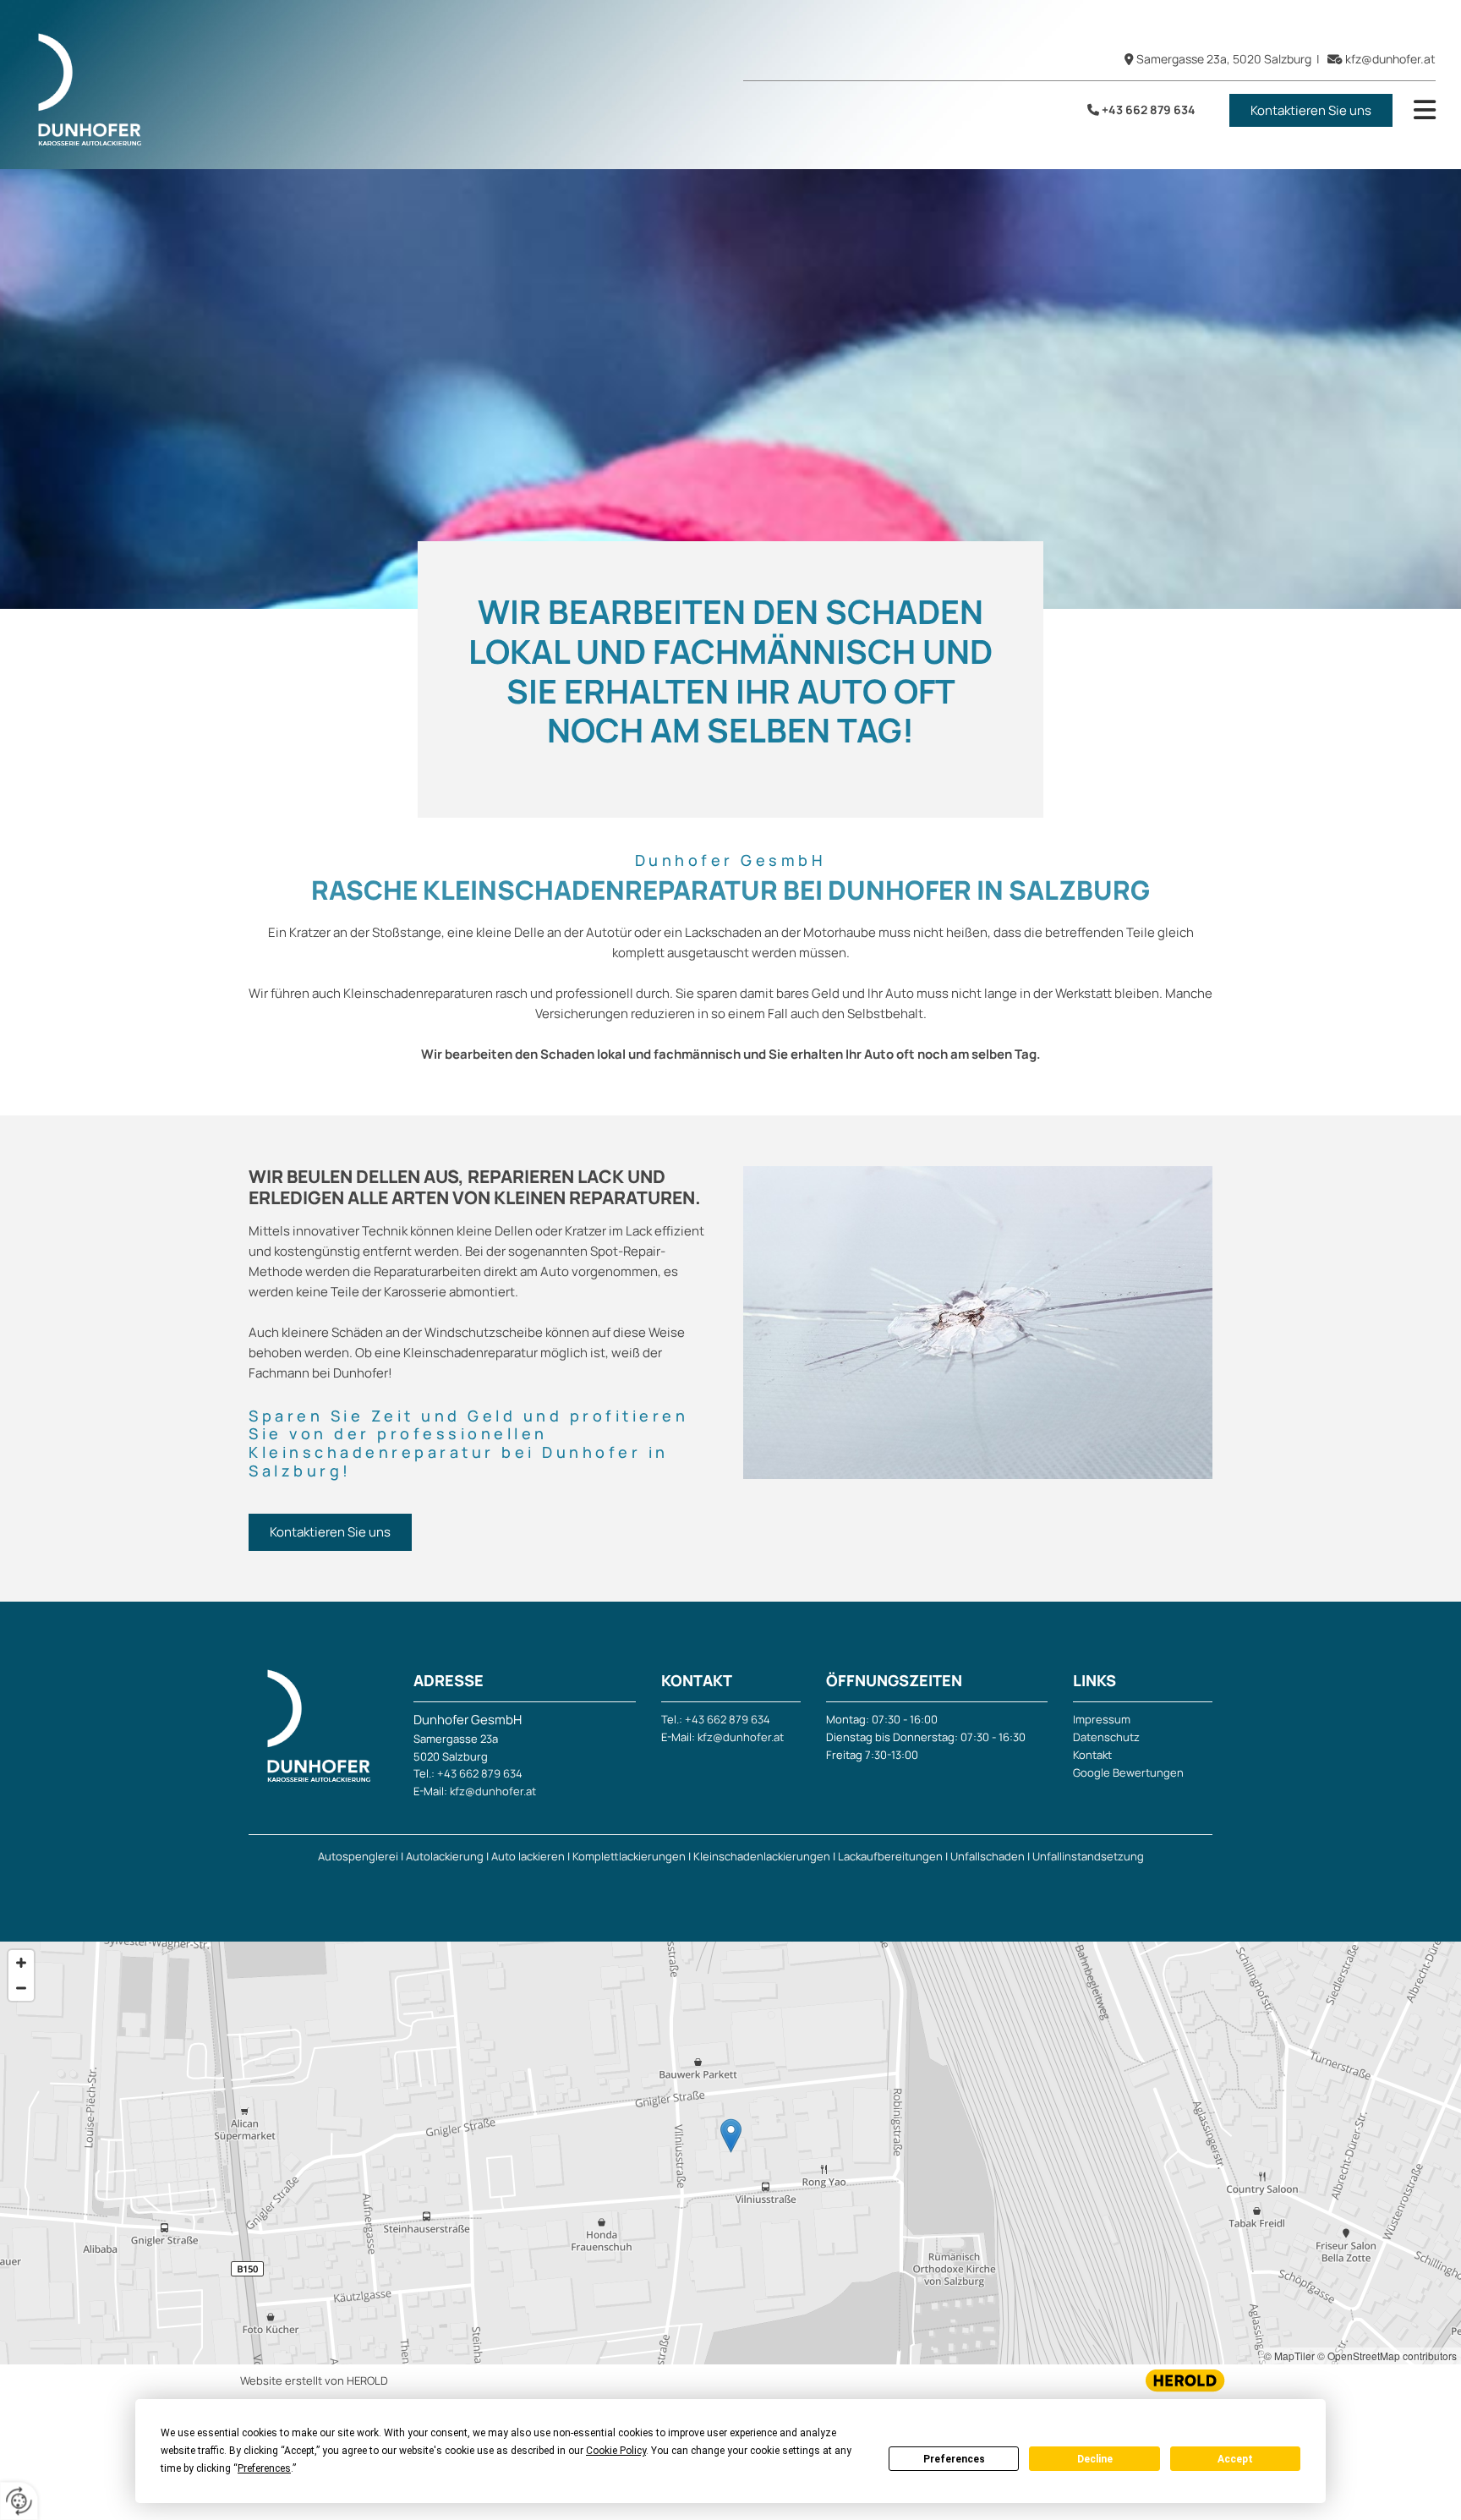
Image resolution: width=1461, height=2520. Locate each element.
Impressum (1102, 1719)
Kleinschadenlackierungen (762, 1856)
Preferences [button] (264, 2468)
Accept (1235, 2459)
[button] (1311, 110)
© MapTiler (1289, 2356)
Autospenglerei (358, 1856)
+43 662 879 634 (1149, 110)
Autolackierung (445, 1856)
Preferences (954, 2459)
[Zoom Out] (21, 1988)
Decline (1095, 2459)
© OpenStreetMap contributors (1387, 2356)
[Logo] (312, 89)
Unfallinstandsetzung (1088, 1856)
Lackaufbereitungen (890, 1856)
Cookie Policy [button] (616, 2451)
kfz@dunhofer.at (1390, 59)
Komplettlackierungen (629, 1856)
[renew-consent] (19, 2501)
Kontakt (1092, 1755)
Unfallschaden (988, 1856)
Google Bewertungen (1128, 1772)
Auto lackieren (528, 1856)
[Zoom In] (21, 1963)
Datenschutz (1106, 1737)
